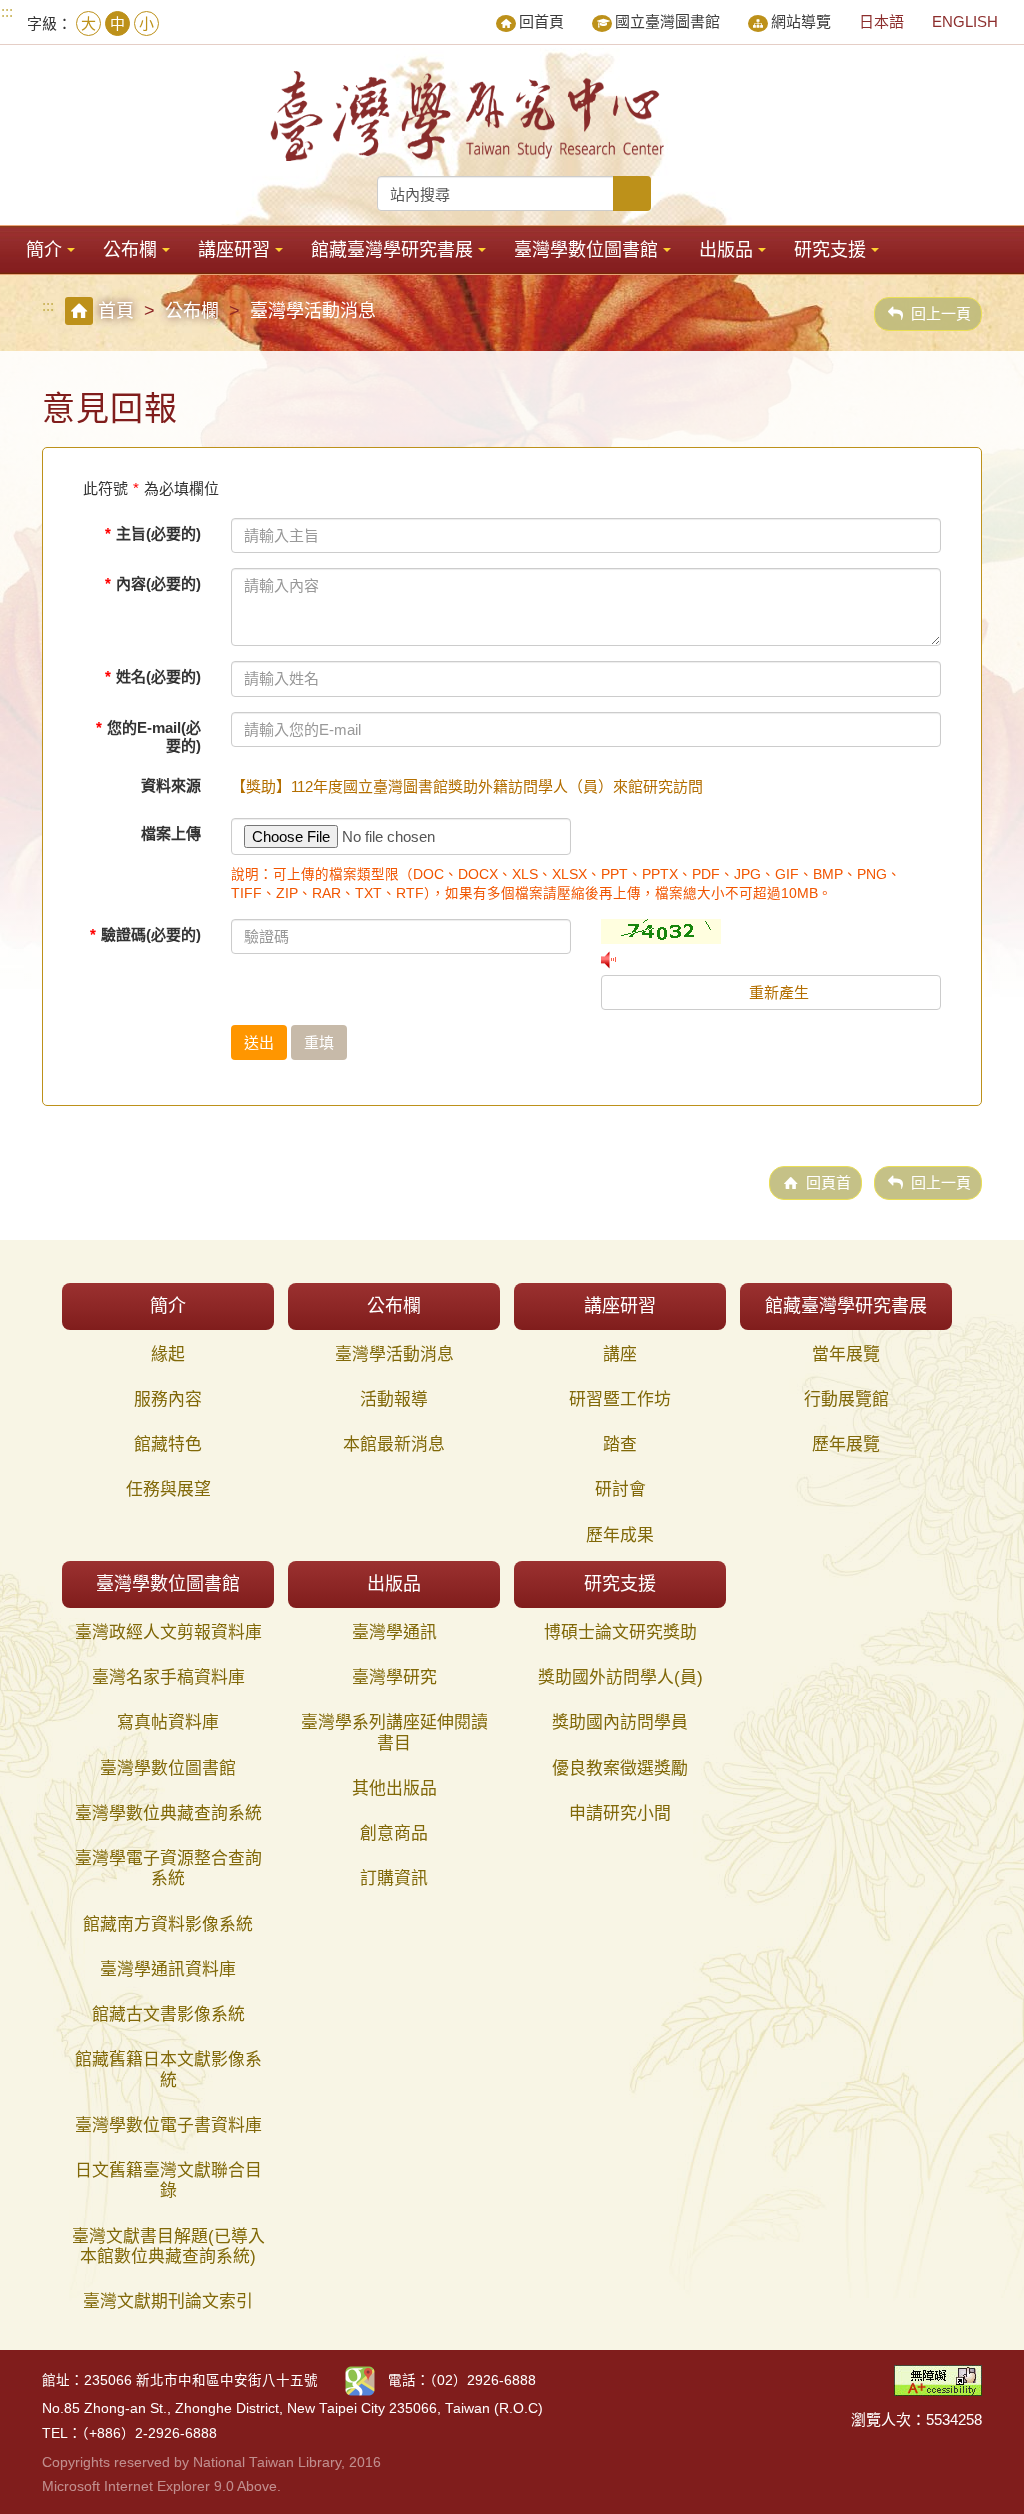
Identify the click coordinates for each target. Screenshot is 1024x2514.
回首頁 (541, 21)
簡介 (44, 250)
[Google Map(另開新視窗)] (360, 2380)
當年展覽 (846, 1354)
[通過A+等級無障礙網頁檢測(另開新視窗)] (938, 2379)
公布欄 (130, 250)
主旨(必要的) (153, 533)
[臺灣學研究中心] (470, 116)
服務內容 (168, 1399)
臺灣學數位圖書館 (586, 250)
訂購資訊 (394, 1878)
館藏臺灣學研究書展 (392, 250)
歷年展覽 (846, 1444)
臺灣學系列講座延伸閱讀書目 (394, 1732)
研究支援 (830, 250)
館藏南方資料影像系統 (168, 1924)
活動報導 (394, 1399)
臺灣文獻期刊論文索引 (168, 2301)
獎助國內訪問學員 (620, 1722)
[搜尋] (632, 193)
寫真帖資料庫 (168, 1722)
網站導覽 (801, 21)
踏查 (620, 1444)
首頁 (116, 311)
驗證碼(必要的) (145, 934)
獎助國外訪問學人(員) (620, 1677)
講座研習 (234, 250)
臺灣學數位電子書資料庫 (168, 2125)
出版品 (726, 250)
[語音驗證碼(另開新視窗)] (771, 959)
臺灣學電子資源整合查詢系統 (168, 1868)
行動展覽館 (846, 1399)
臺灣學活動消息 (394, 1354)
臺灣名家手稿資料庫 (168, 1677)
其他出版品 (394, 1788)
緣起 (168, 1354)
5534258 (954, 2419)
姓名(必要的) (153, 676)
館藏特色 (168, 1444)
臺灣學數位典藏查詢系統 (168, 1813)
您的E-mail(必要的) (148, 736)
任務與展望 (168, 1489)
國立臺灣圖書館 (667, 21)
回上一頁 (941, 313)
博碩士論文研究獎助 (620, 1632)
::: (7, 11)
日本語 (881, 21)
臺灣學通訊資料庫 (168, 1969)
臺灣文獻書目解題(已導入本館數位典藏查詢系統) (168, 2246)
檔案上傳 (171, 833)
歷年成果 (620, 1535)
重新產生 (777, 992)
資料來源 (171, 785)
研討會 (620, 1489)
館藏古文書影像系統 (168, 2014)
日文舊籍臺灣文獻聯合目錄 (168, 2180)
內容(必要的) (153, 583)
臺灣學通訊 (394, 1632)
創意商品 (394, 1833)
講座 (620, 1354)
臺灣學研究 (394, 1677)
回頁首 (828, 1182)
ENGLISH (965, 21)
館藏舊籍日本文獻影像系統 (168, 2069)
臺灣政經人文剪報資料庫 (168, 1632)
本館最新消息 (394, 1444)
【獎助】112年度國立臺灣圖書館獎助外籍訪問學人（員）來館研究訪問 (467, 786)
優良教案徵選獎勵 (620, 1768)
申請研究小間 (620, 1813)
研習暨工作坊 (620, 1399)
